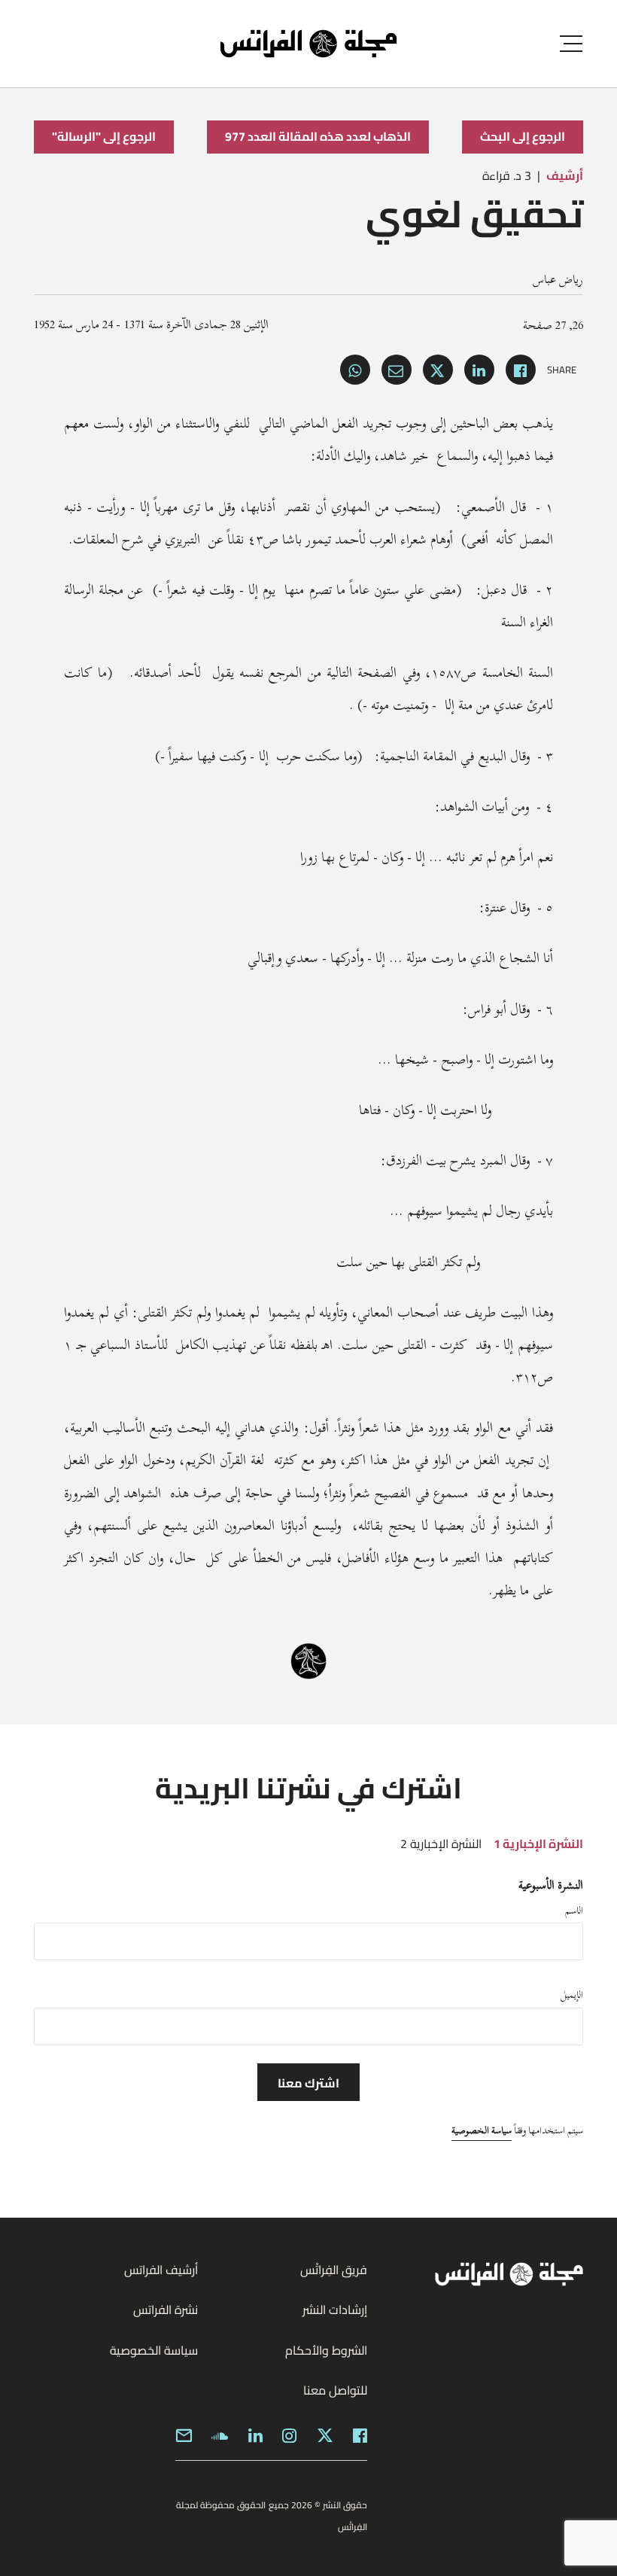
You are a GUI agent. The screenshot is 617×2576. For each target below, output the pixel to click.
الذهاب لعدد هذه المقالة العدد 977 (318, 136)
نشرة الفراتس (166, 2310)
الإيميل (572, 1995)
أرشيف (565, 175)
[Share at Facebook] (521, 370)
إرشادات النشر (335, 2310)
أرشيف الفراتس (161, 2270)
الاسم (574, 1911)
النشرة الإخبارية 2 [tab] (441, 1844)
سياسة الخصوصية (482, 2130)
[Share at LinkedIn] (479, 370)
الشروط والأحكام (326, 2350)
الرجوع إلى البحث (523, 136)
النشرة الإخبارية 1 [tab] (538, 1844)
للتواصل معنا (335, 2390)
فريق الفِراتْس (334, 2270)
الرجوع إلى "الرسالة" (104, 136)
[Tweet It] (438, 370)
